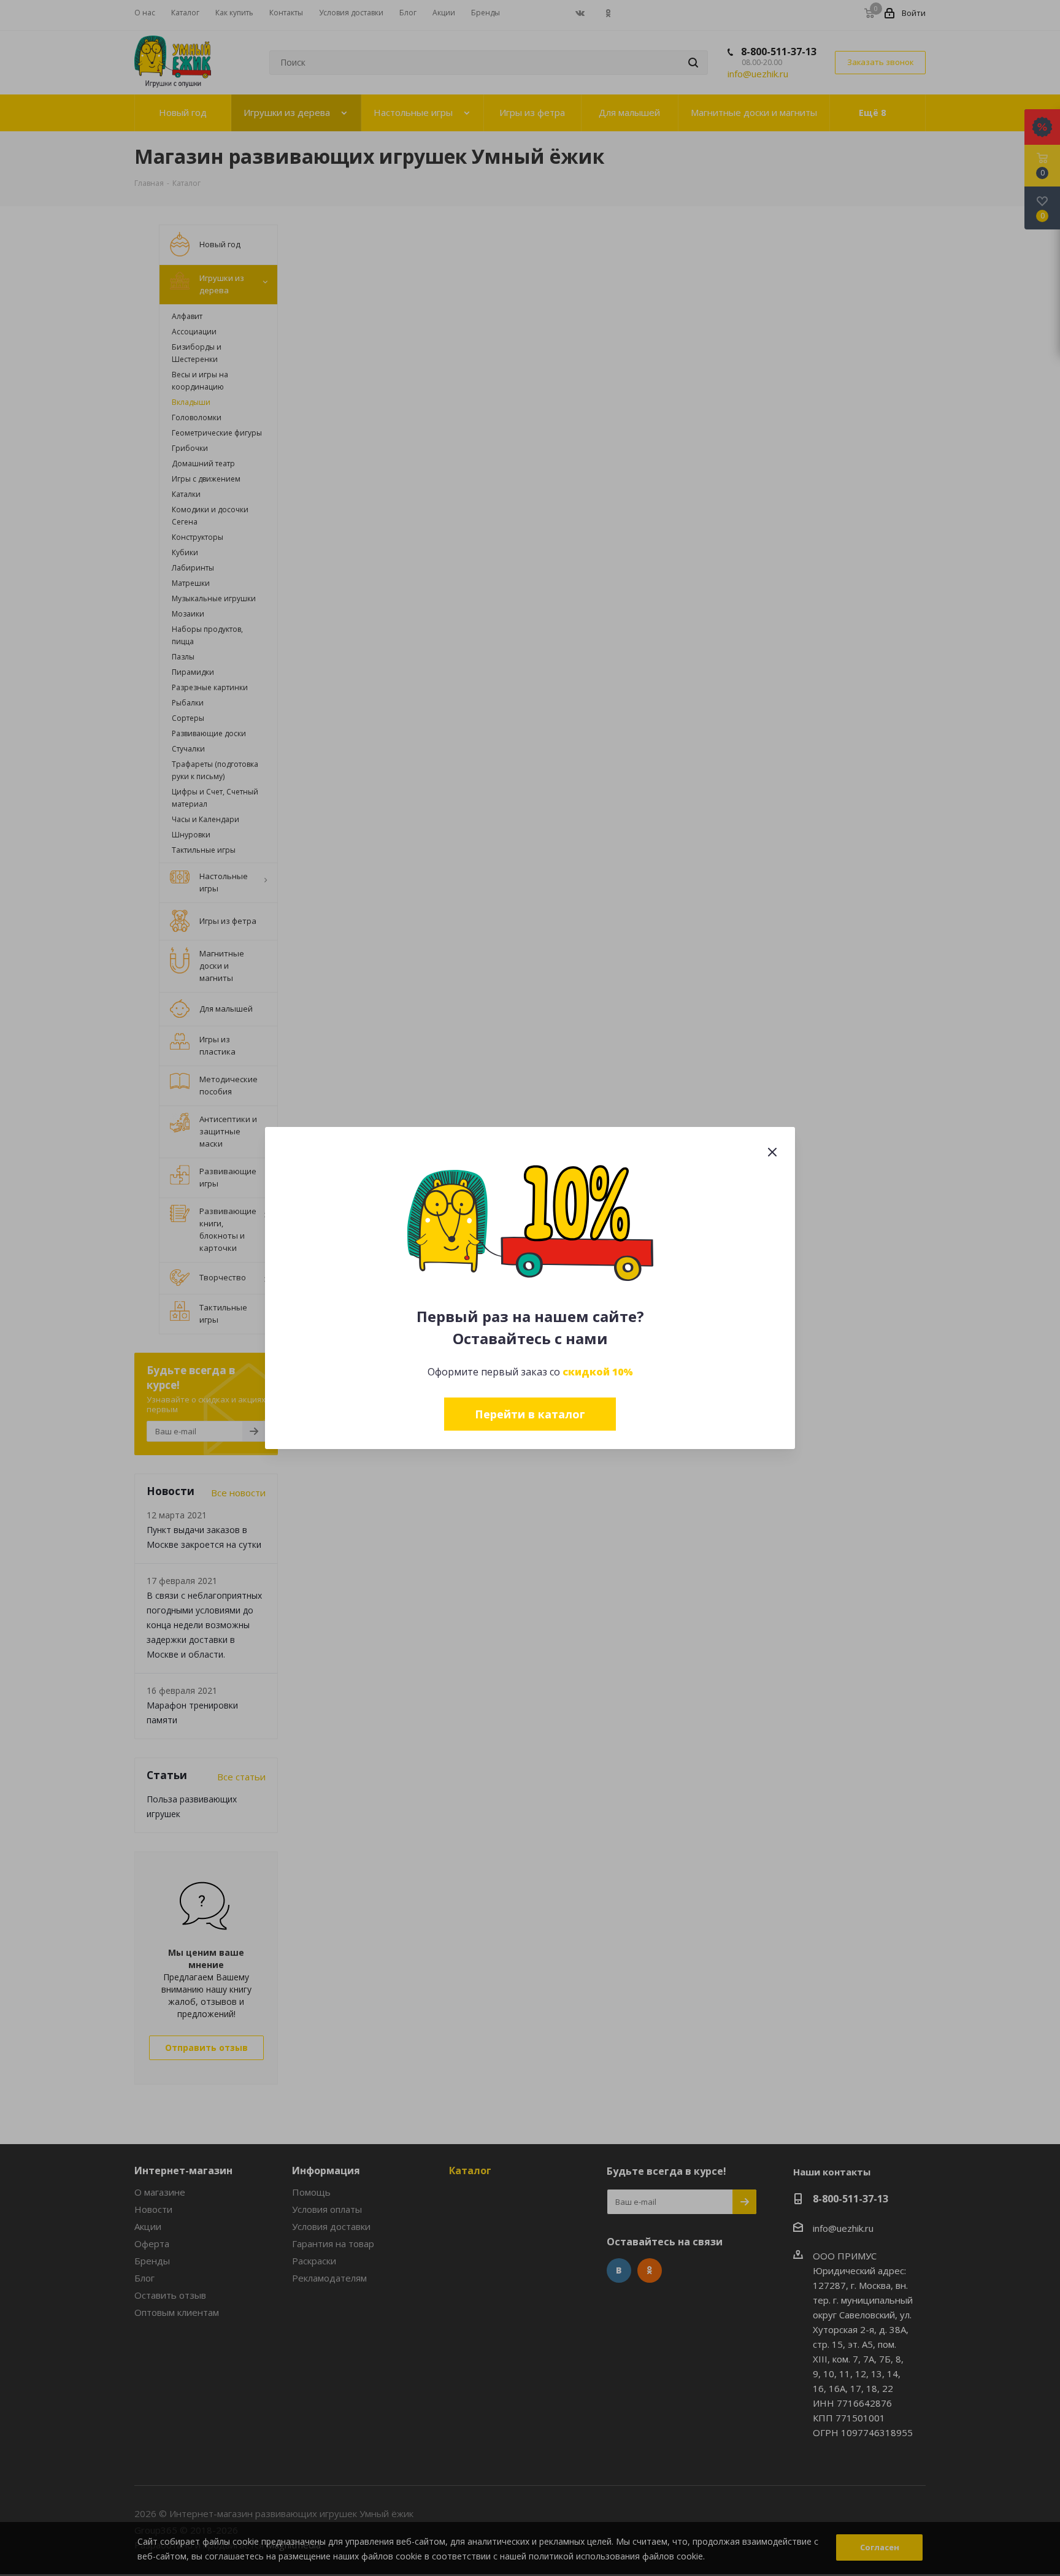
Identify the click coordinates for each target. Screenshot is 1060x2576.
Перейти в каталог (530, 1414)
